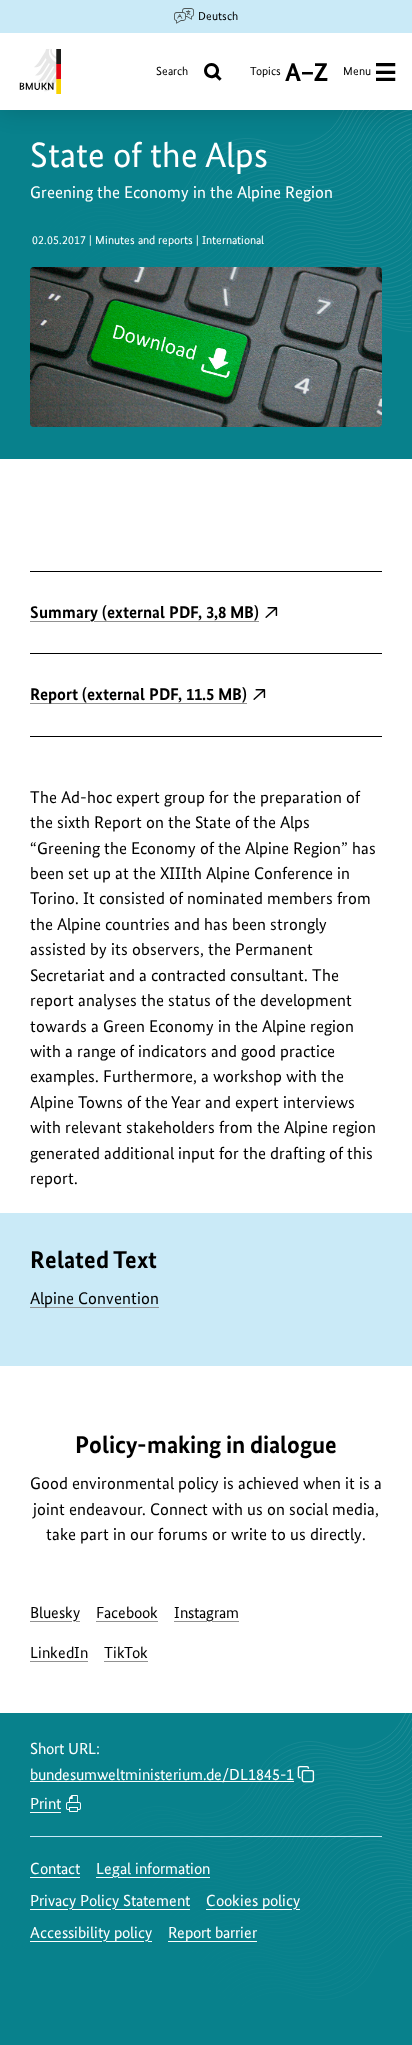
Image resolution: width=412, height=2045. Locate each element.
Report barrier (212, 1932)
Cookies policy (253, 1900)
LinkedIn (59, 1652)
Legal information (153, 1868)
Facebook (127, 1612)
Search (172, 71)
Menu (357, 71)
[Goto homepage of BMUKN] (38, 71)
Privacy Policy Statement (110, 1900)
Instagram (206, 1612)
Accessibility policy (91, 1932)
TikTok (126, 1652)
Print (45, 1803)
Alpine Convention (94, 1298)
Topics (265, 78)
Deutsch (218, 16)
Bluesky (55, 1612)
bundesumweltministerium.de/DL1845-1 (162, 1774)
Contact (55, 1868)
